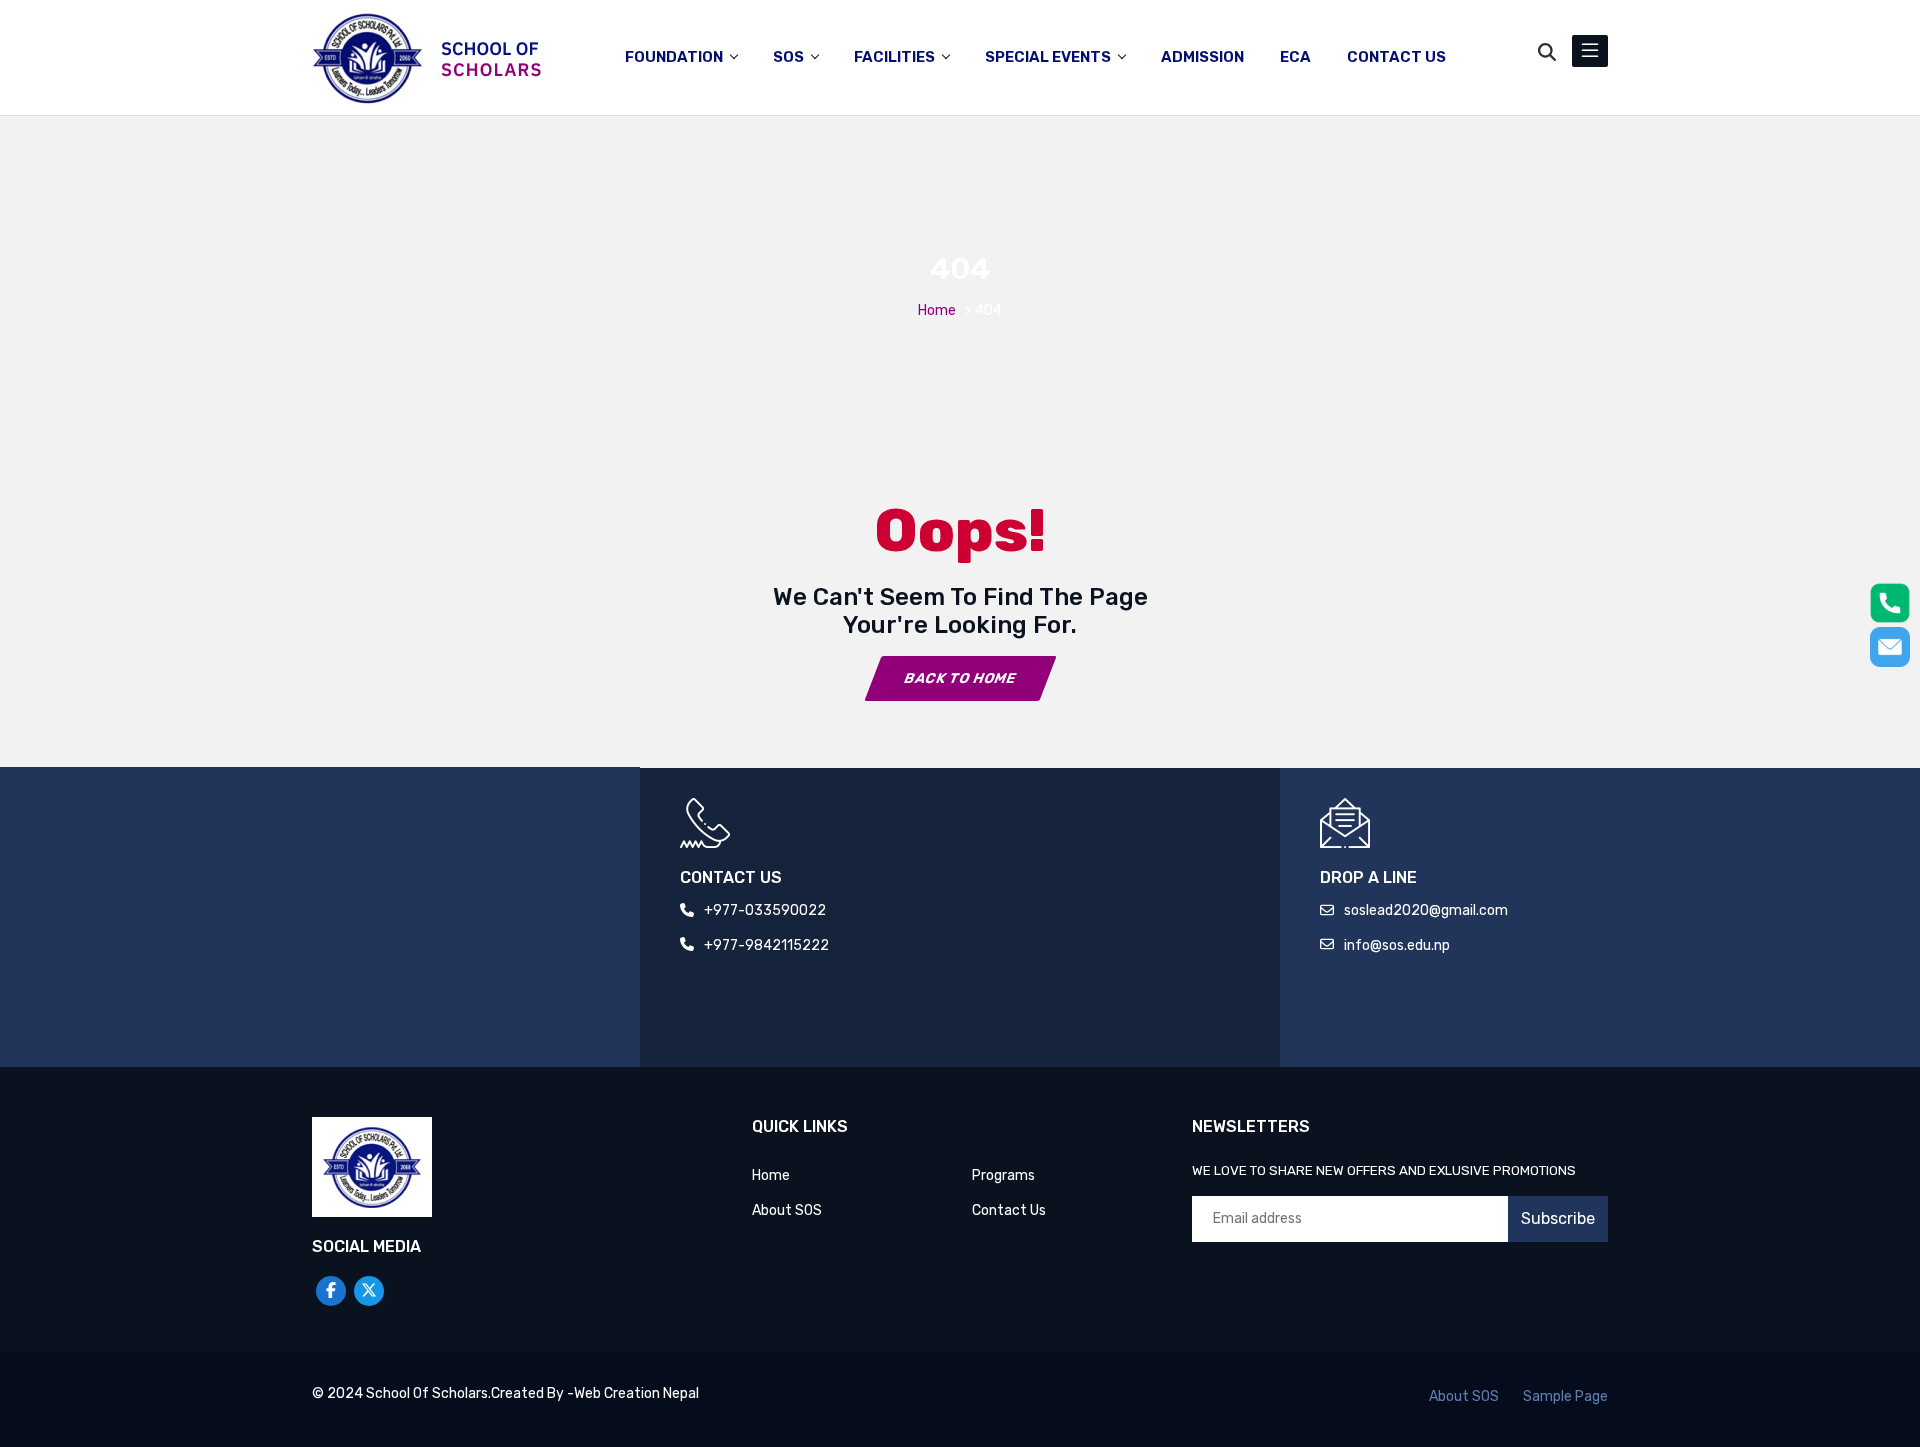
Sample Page (1565, 1396)
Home (937, 310)
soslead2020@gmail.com (1426, 910)
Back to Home (960, 678)
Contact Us (1009, 1210)
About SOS (787, 1210)
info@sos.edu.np (1397, 945)
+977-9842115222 (766, 945)
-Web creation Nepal (633, 1393)
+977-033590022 (765, 910)
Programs (1003, 1175)
